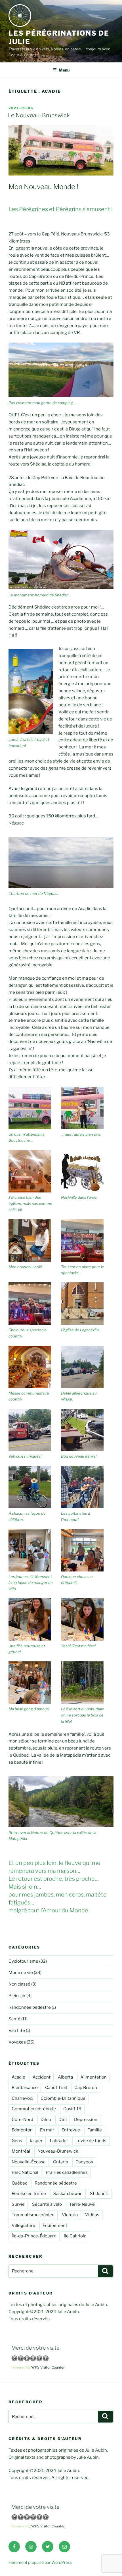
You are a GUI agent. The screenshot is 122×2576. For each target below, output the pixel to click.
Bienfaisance (25, 2088)
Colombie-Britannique (63, 2098)
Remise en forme (29, 2194)
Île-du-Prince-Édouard (34, 2236)
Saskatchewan (68, 2194)
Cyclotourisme (23, 1961)
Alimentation (93, 2077)
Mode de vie (21, 1973)
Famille (95, 2130)
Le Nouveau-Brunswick (39, 115)
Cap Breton (86, 2088)
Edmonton (22, 2130)
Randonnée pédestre (30, 2007)
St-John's (99, 2194)
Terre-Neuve (82, 2204)
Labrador (59, 2141)
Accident (42, 2077)
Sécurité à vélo (47, 2204)
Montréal (21, 2151)
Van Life (17, 2031)
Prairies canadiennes (67, 2172)
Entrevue (71, 2130)
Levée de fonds (91, 2141)
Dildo (46, 2120)
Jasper (36, 2141)
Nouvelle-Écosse (29, 2162)
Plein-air (17, 1996)
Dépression (86, 2120)
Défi (63, 2120)
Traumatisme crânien (33, 2215)
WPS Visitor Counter (48, 2367)
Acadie (18, 2077)
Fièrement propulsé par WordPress (40, 2562)
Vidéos (92, 2215)
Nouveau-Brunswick (58, 2151)
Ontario (61, 2162)
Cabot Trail (56, 2088)
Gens (17, 2141)
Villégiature (23, 2226)
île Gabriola (75, 2236)
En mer (47, 2130)
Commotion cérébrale (34, 2109)
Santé (14, 2019)
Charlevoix (22, 2098)
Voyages (17, 2042)
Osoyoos (84, 2162)
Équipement (55, 2226)
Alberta (65, 2077)
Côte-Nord (22, 2120)
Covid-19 (72, 2109)
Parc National (25, 2172)
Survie (18, 2204)
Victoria (70, 2215)
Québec (19, 2183)
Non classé (19, 1984)
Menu (64, 70)
